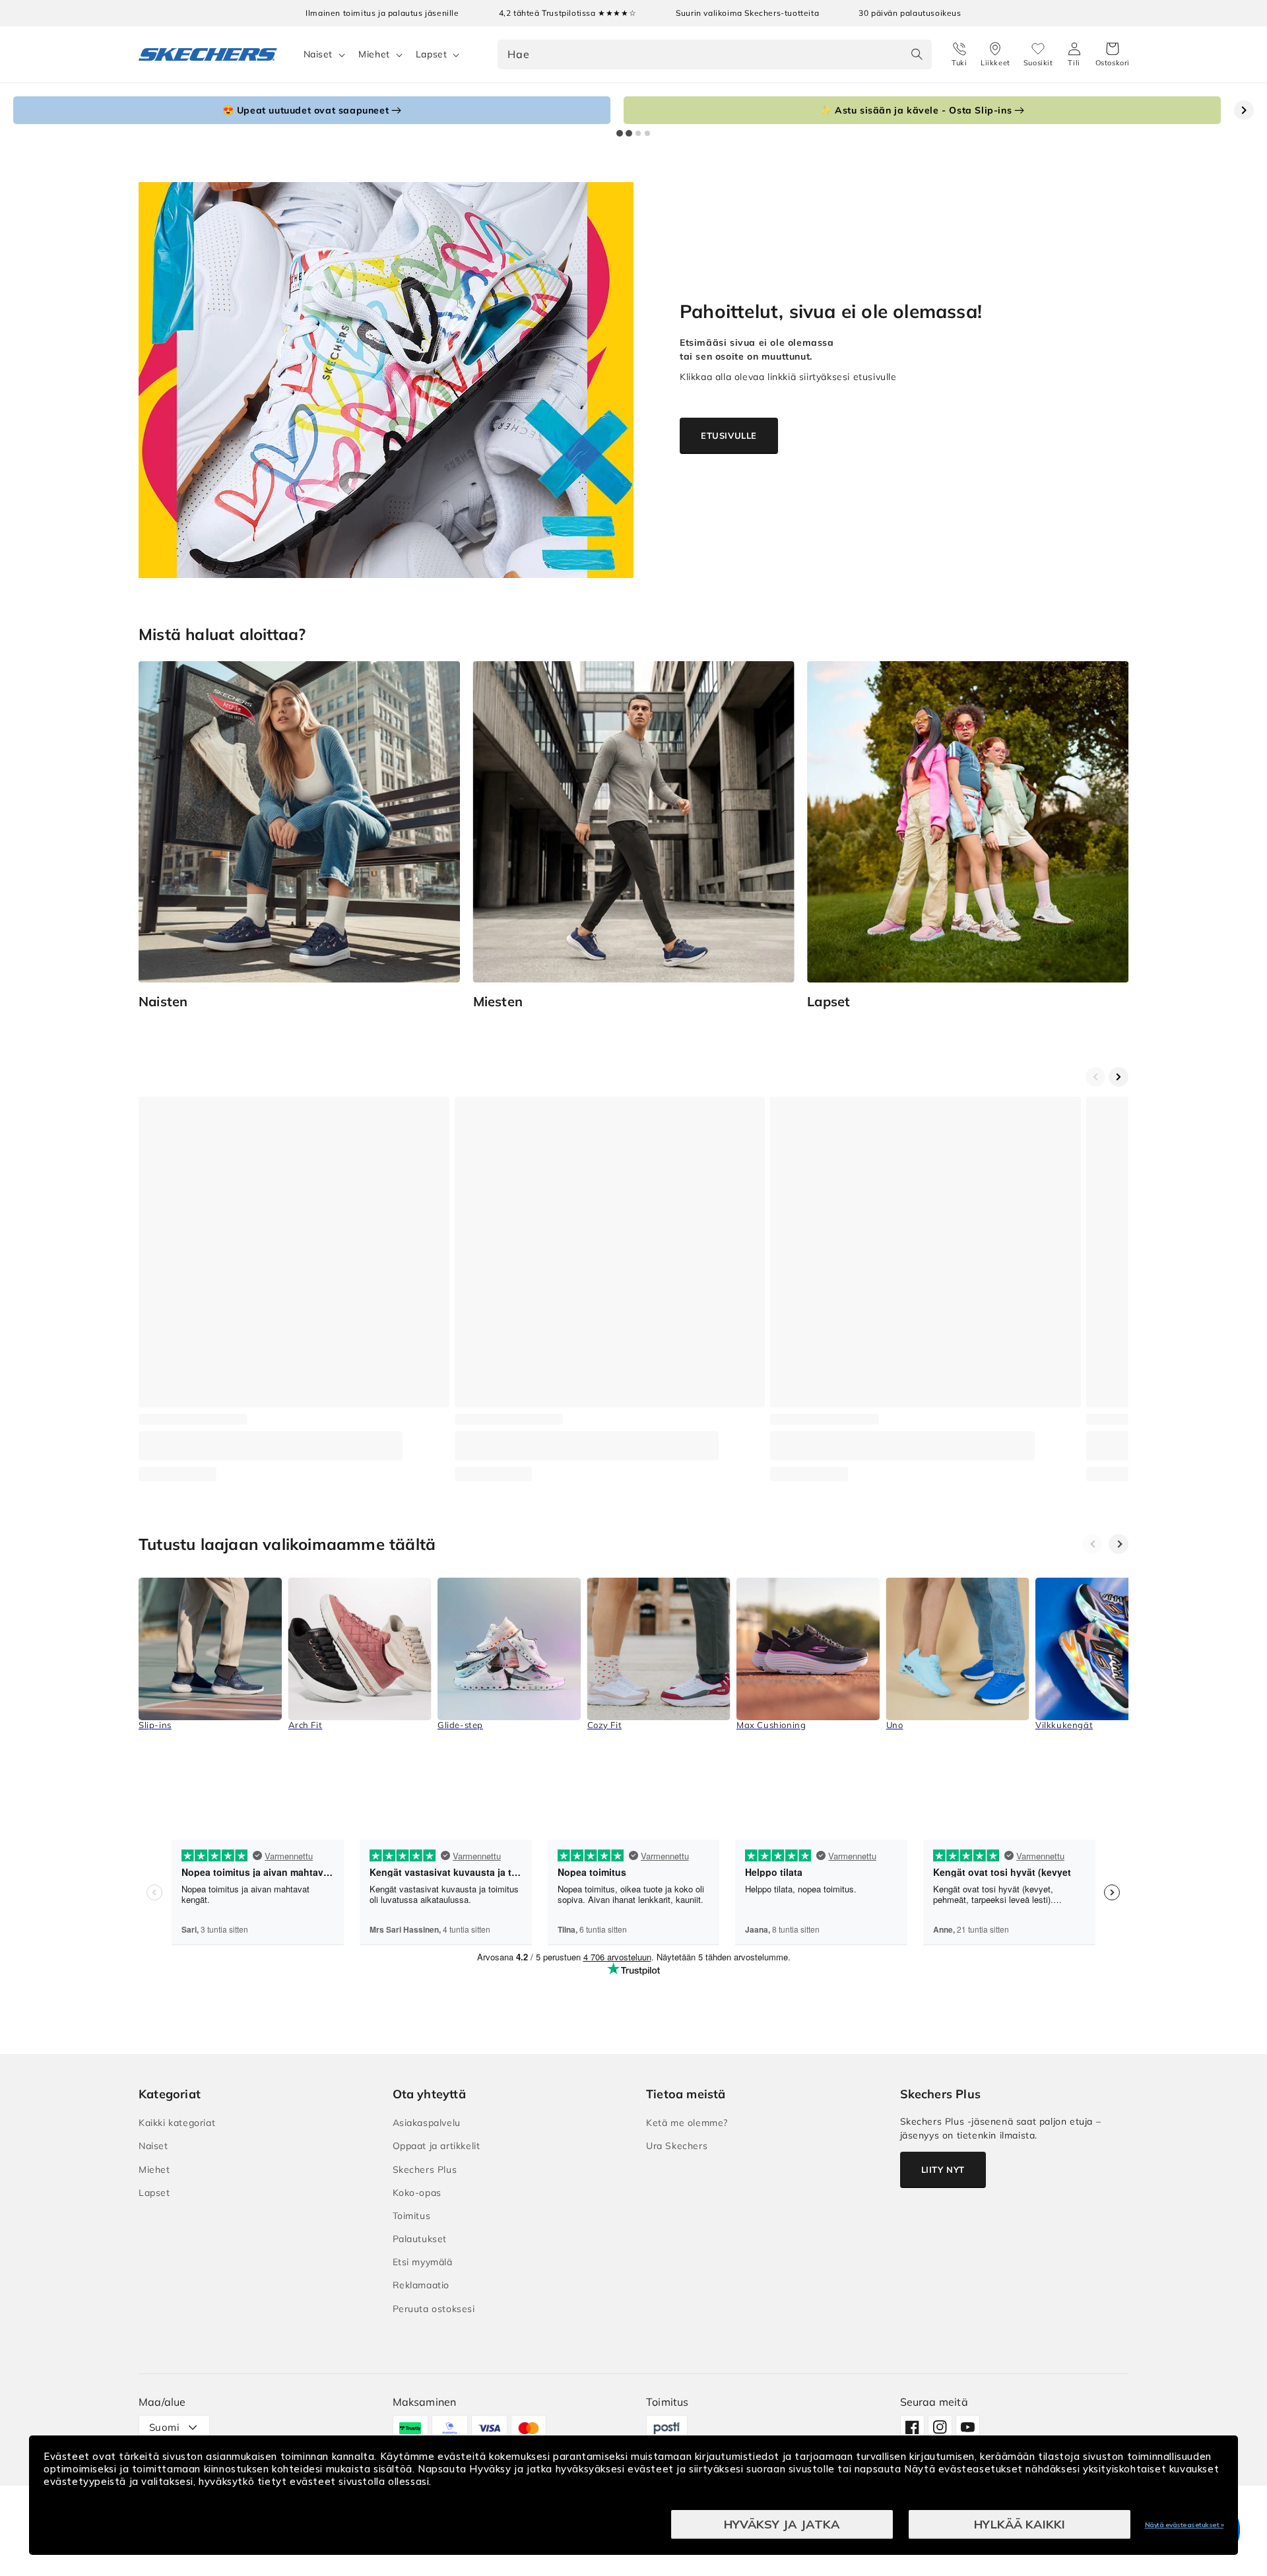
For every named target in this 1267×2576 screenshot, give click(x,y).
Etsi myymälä (423, 2262)
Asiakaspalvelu (427, 2123)
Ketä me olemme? (687, 2123)
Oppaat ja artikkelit (437, 2146)
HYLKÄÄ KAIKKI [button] (1020, 2524)
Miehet (374, 54)
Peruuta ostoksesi (434, 2309)
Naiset (318, 54)
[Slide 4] (647, 133)
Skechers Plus (425, 2170)
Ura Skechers (677, 2146)
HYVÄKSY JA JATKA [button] (782, 2524)
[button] (1113, 55)
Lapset (432, 54)
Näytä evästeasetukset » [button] (1185, 2525)
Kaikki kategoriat (177, 2123)
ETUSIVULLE (729, 435)
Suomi (164, 2427)
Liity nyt (943, 2170)
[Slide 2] (629, 133)
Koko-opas (417, 2193)
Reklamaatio (421, 2285)
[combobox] (715, 54)
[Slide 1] (620, 133)
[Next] (1119, 1544)
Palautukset (420, 2239)
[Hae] (917, 54)
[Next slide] (1244, 110)
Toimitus (412, 2216)
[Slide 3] (638, 133)
